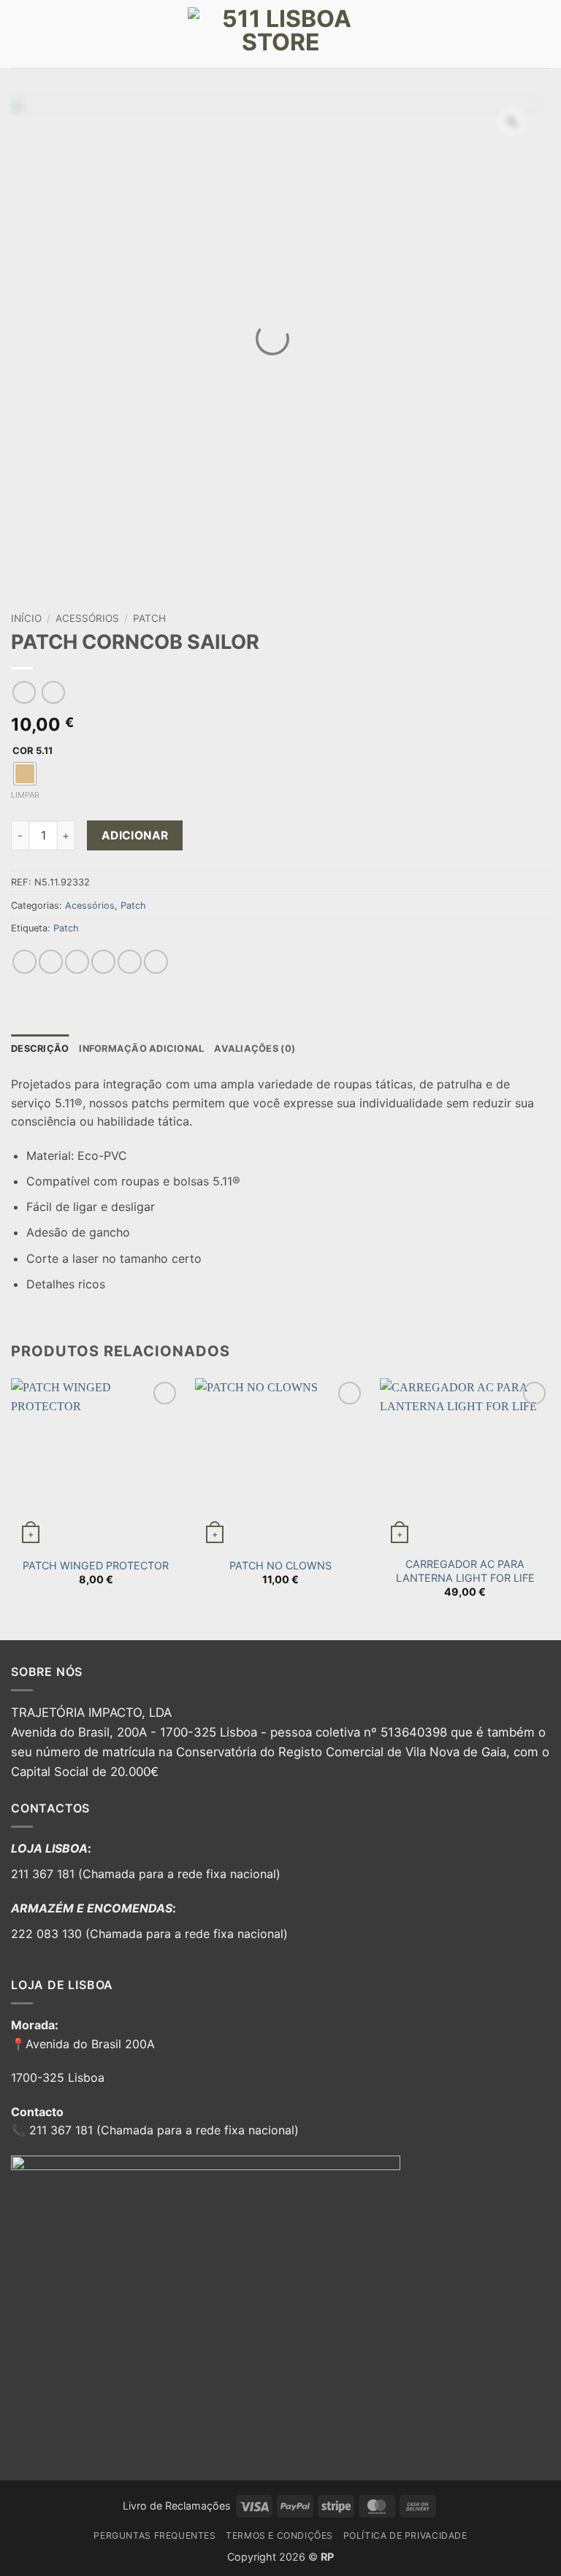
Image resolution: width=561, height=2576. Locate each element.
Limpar (25, 795)
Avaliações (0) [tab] (255, 1049)
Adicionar (135, 835)
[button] (20, 34)
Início (26, 618)
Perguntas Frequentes (154, 2535)
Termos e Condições (279, 2535)
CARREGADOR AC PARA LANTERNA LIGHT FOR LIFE (465, 1571)
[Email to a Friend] (103, 962)
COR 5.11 (33, 751)
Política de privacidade (405, 2535)
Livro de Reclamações (177, 2506)
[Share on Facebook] (51, 962)
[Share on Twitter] (77, 962)
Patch (149, 618)
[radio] (25, 774)
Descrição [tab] (40, 1049)
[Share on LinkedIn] (156, 962)
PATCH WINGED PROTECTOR (96, 1565)
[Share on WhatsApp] (24, 962)
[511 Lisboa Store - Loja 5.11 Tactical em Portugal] (280, 34)
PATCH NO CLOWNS (280, 1565)
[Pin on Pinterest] (130, 962)
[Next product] (24, 692)
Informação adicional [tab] (141, 1049)
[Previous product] (53, 692)
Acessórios (87, 618)
